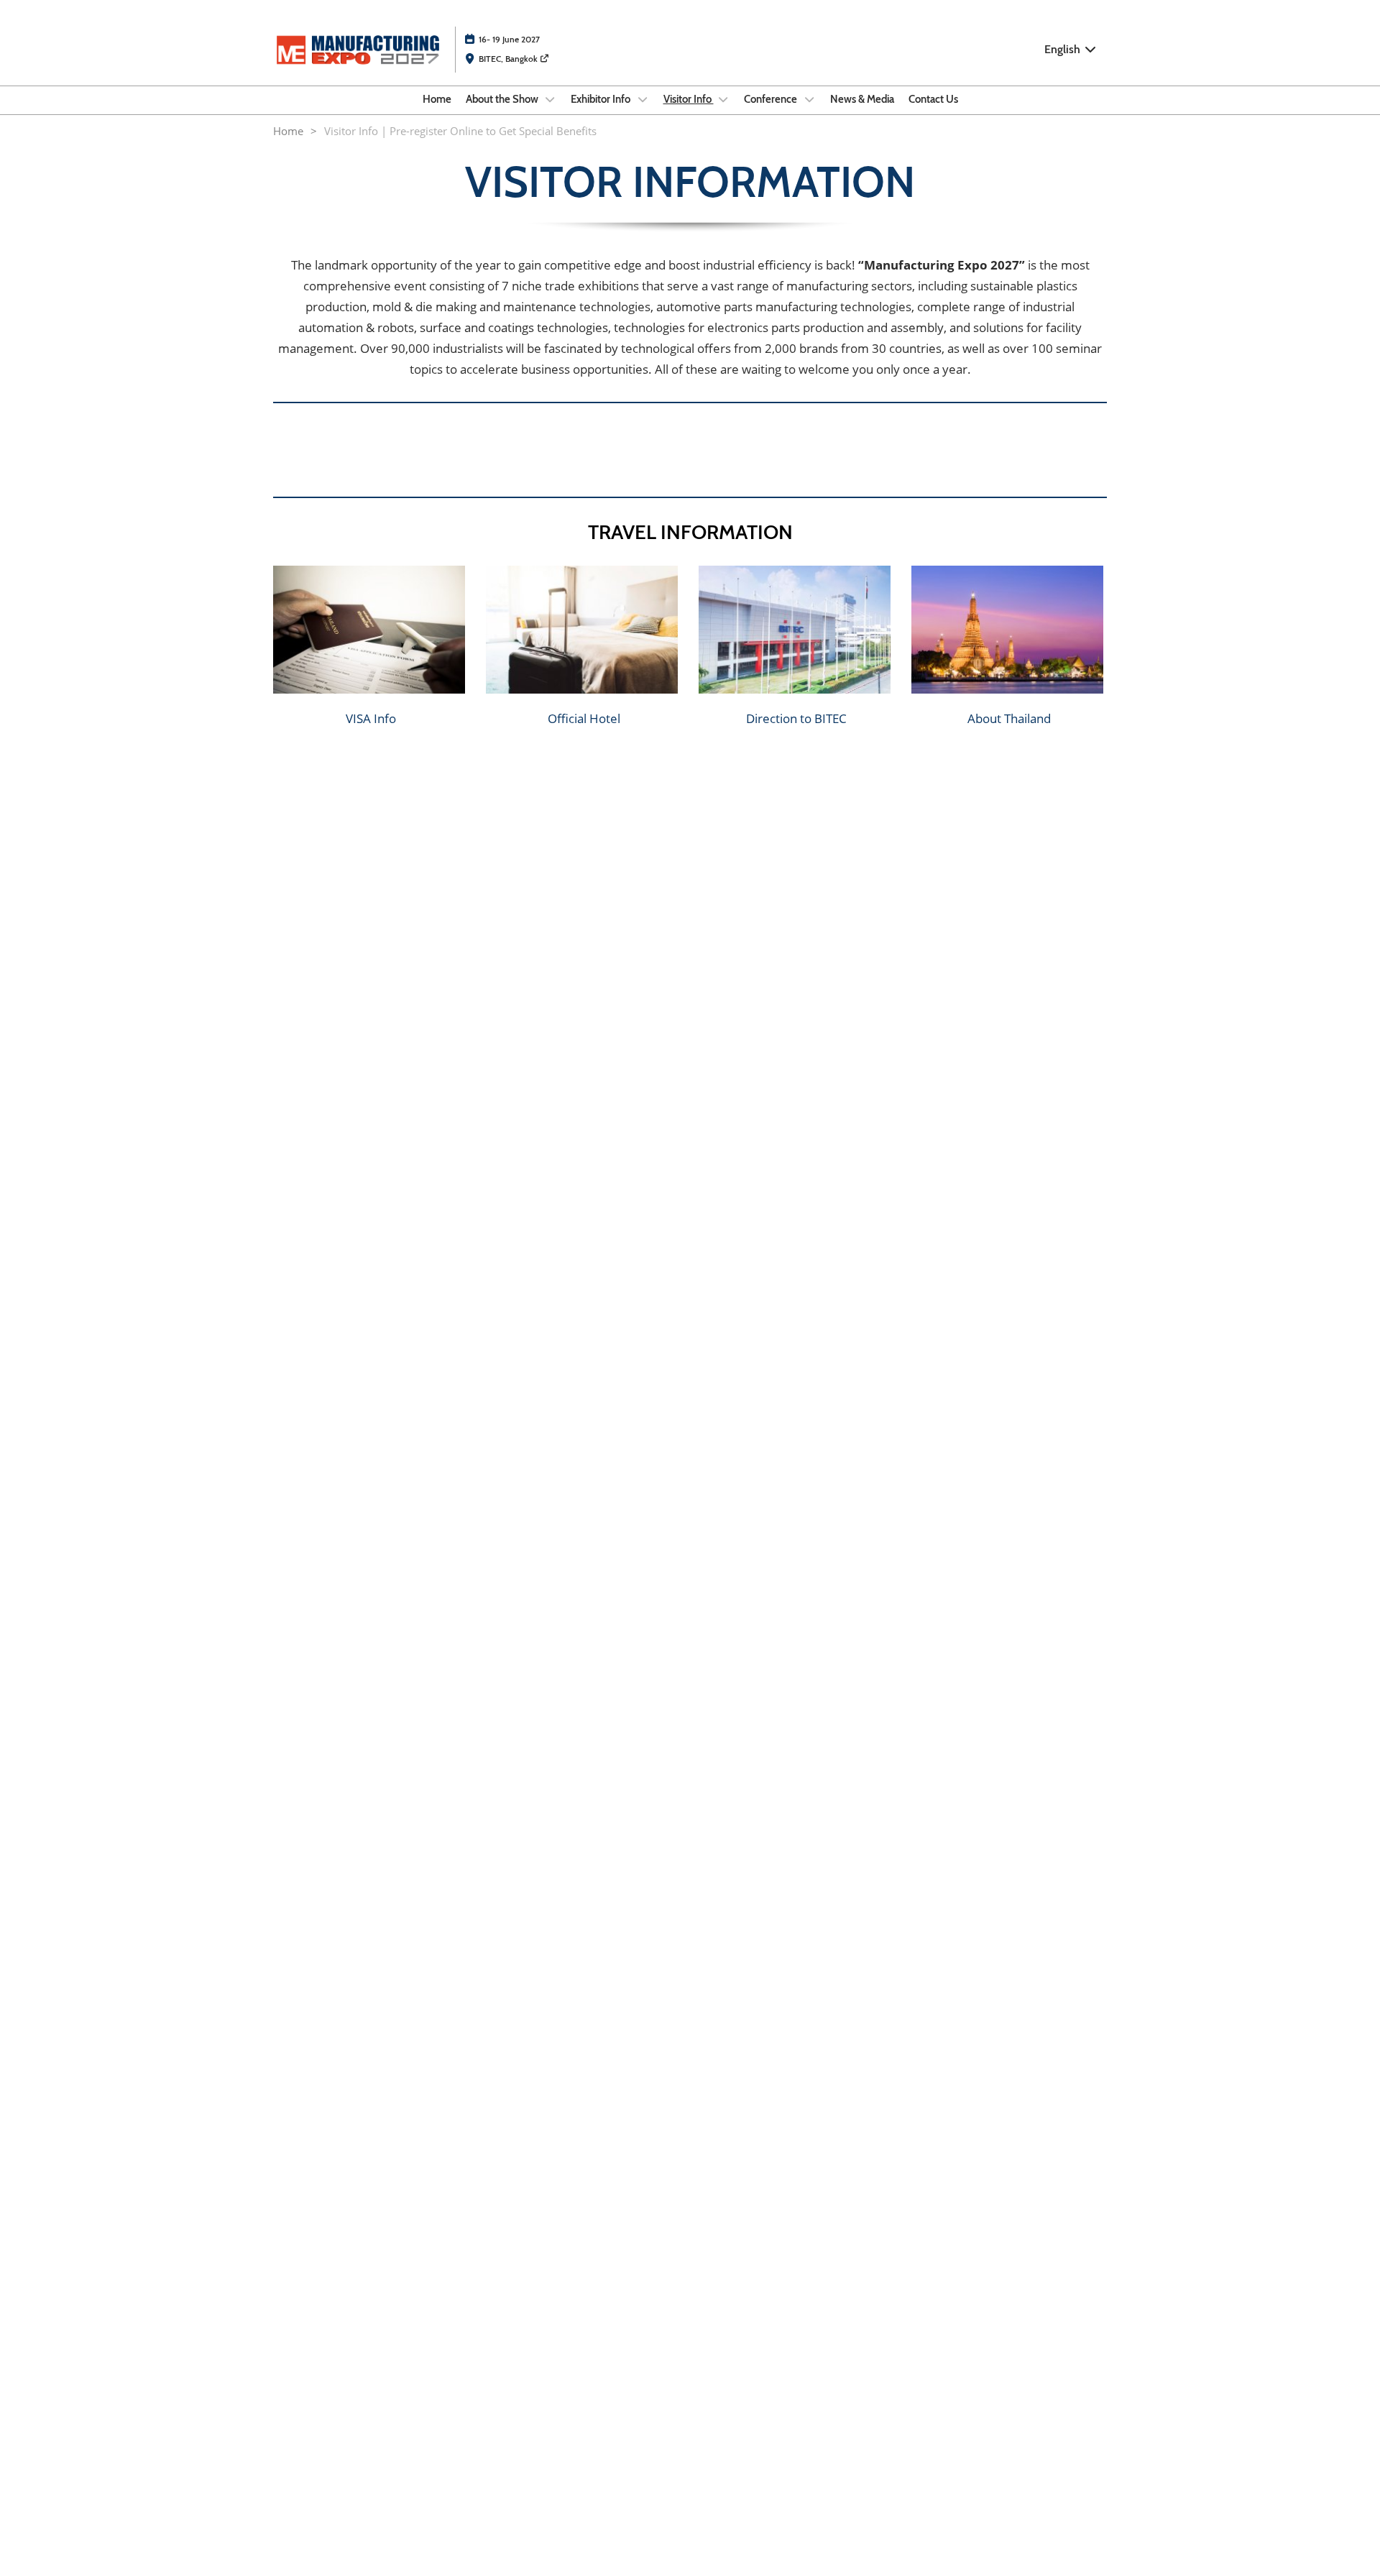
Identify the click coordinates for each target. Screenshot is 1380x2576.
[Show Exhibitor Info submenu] (643, 99)
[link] (371, 718)
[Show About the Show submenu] (551, 99)
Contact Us (933, 99)
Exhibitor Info (602, 99)
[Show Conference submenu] (809, 99)
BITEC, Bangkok (509, 59)
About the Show (503, 99)
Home (437, 99)
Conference (772, 99)
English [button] (1064, 49)
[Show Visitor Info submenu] (724, 99)
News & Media (862, 99)
